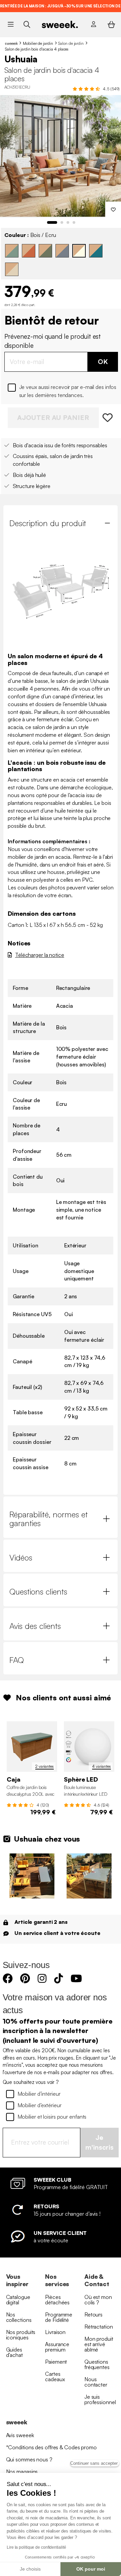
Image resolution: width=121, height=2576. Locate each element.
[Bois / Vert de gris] (12, 251)
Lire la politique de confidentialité (36, 2547)
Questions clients (38, 1592)
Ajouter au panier (53, 417)
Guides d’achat (14, 2352)
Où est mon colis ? (98, 2300)
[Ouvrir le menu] (11, 24)
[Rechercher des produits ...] (27, 24)
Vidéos (21, 1557)
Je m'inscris (99, 2142)
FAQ (17, 1660)
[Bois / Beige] (12, 269)
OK (103, 361)
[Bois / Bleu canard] (96, 251)
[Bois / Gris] (62, 251)
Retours (93, 2314)
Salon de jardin (71, 43)
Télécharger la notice (40, 955)
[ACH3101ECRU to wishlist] (108, 418)
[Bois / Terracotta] (29, 251)
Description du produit (48, 523)
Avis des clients (35, 1626)
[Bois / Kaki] (45, 251)
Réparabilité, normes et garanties (49, 1519)
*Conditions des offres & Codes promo (51, 2447)
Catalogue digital (18, 2300)
